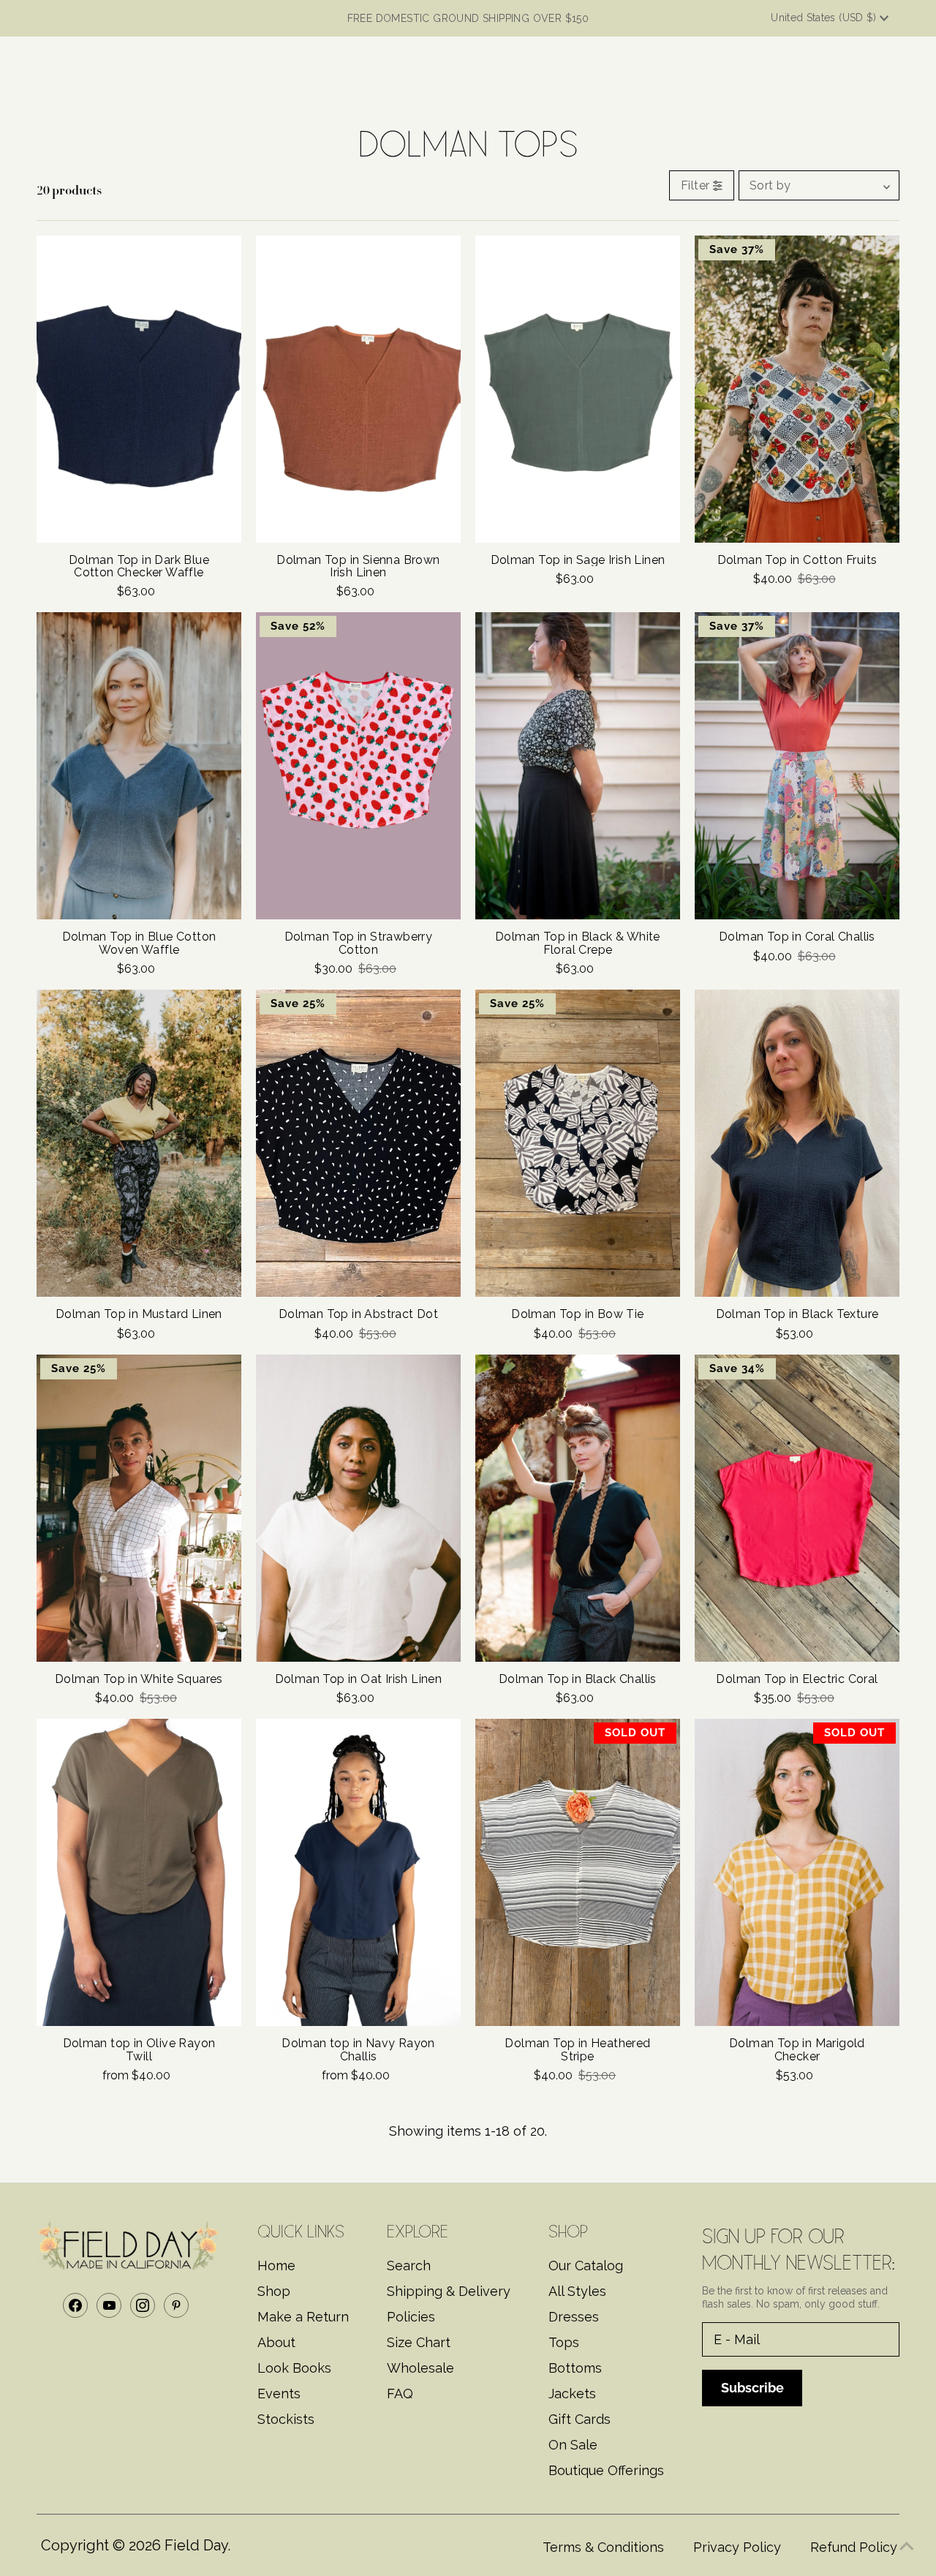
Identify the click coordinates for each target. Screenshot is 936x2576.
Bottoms (575, 2368)
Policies (411, 2317)
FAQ (400, 2394)
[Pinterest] (176, 2305)
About (276, 2342)
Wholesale (420, 2368)
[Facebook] (75, 2305)
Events (279, 2394)
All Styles (577, 2291)
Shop (274, 2291)
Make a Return (303, 2317)
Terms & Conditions (603, 2547)
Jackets (572, 2394)
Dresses (574, 2317)
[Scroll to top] (907, 2547)
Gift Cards (580, 2419)
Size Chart (419, 2342)
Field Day (196, 2545)
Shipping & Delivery (449, 2291)
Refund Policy (854, 2547)
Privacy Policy (737, 2547)
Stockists (286, 2419)
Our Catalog (586, 2266)
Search (409, 2266)
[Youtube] (109, 2305)
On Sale (573, 2445)
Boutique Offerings (606, 2470)
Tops (564, 2342)
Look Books (294, 2368)
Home (276, 2266)
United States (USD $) (825, 18)
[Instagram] (143, 2305)
